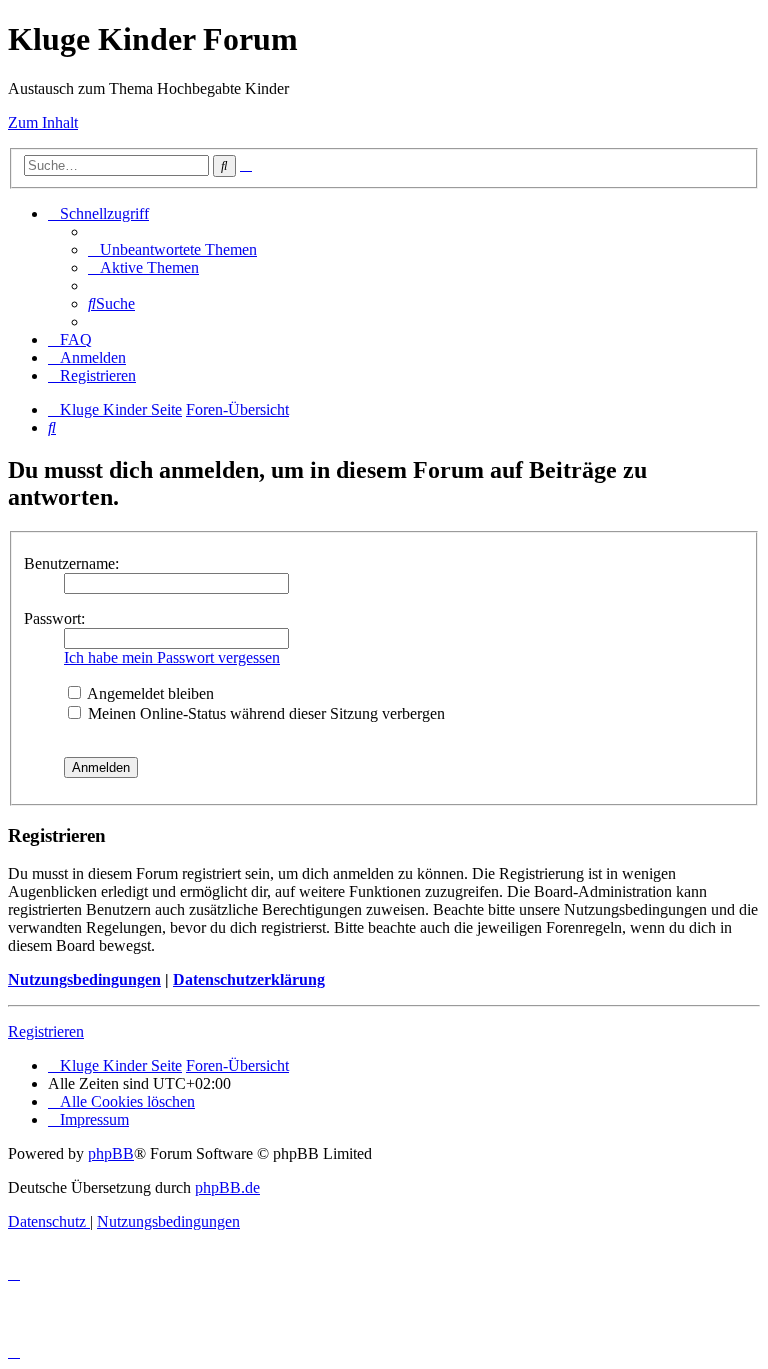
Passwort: (54, 618)
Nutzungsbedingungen (84, 979)
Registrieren (46, 1031)
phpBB (111, 1153)
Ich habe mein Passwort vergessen (172, 657)
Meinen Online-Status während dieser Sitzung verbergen (264, 713)
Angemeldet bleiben (149, 693)
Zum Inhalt (43, 122)
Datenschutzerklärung (249, 979)
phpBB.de (227, 1187)
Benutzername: (71, 563)
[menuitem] (172, 249)
